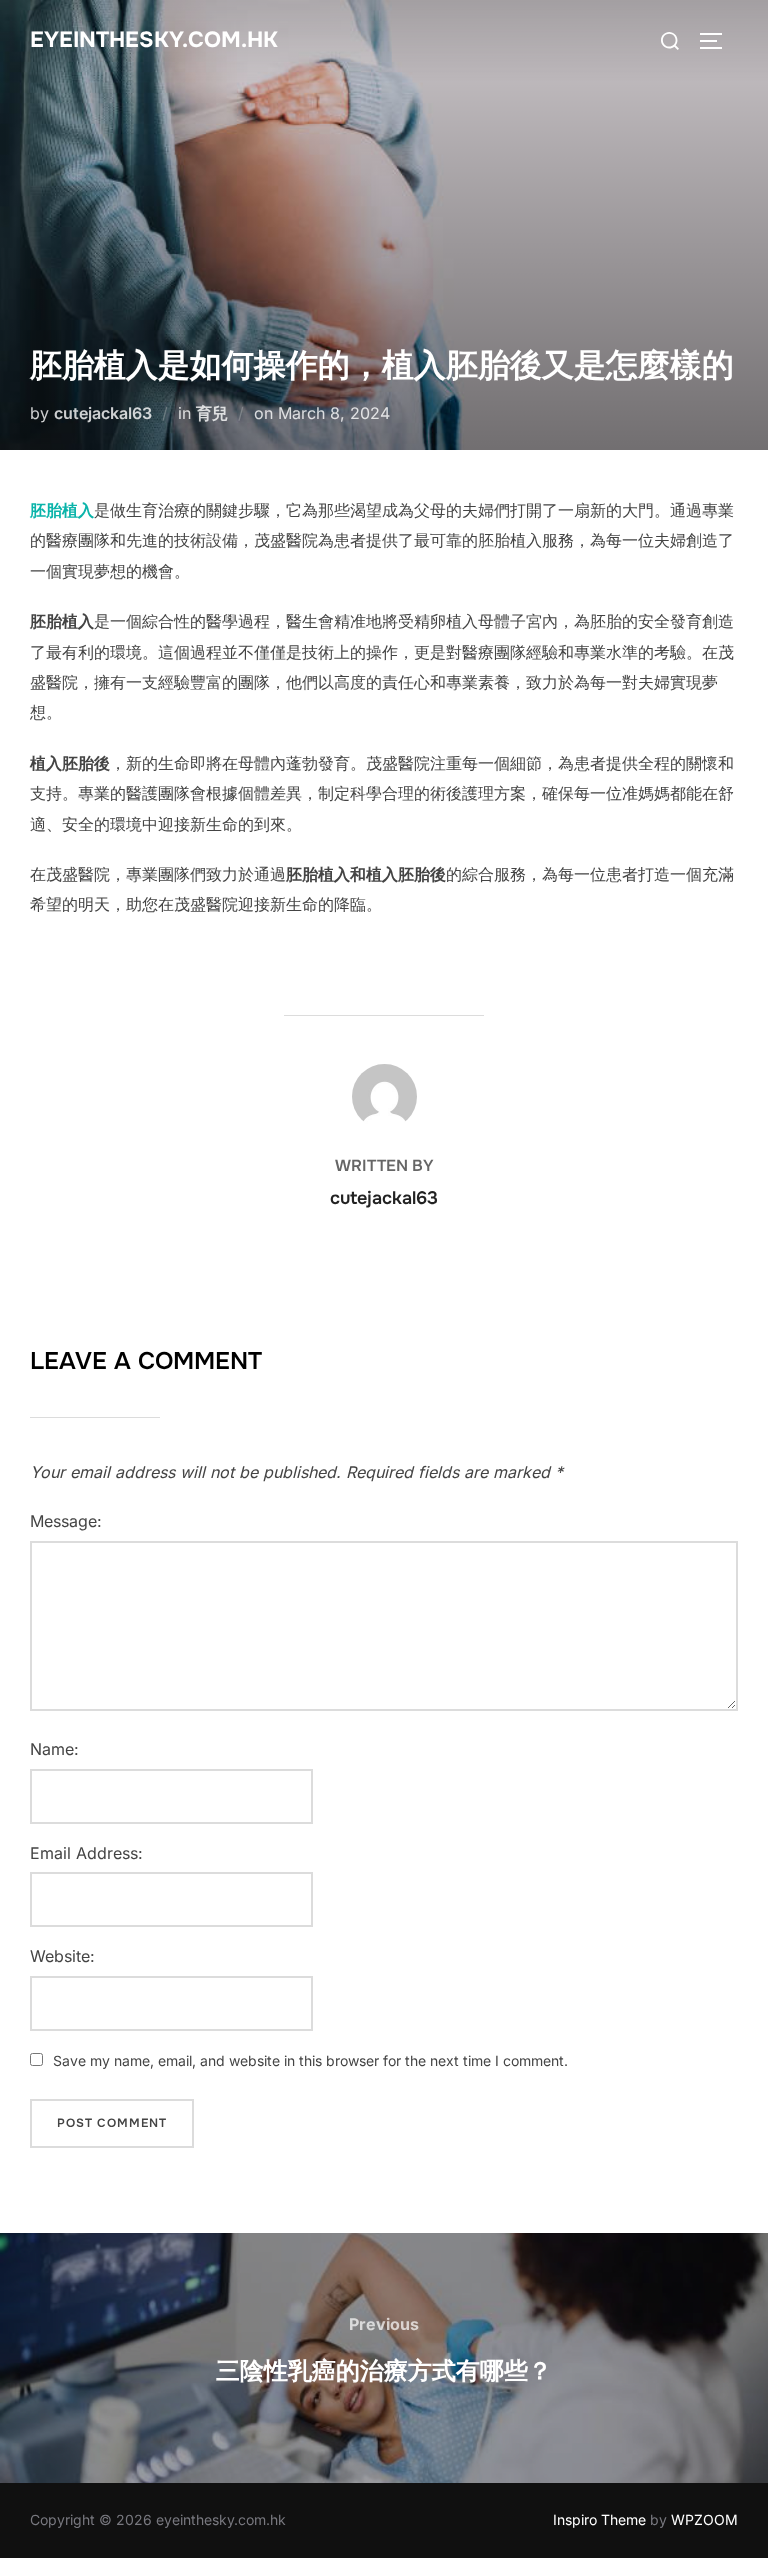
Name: (54, 1749)
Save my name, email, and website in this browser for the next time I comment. (310, 2060)
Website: (62, 1956)
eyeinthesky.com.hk (154, 40)
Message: (66, 1521)
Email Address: (86, 1853)
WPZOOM (704, 2519)
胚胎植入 (62, 510)
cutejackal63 (103, 413)
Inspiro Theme (599, 2519)
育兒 (212, 413)
